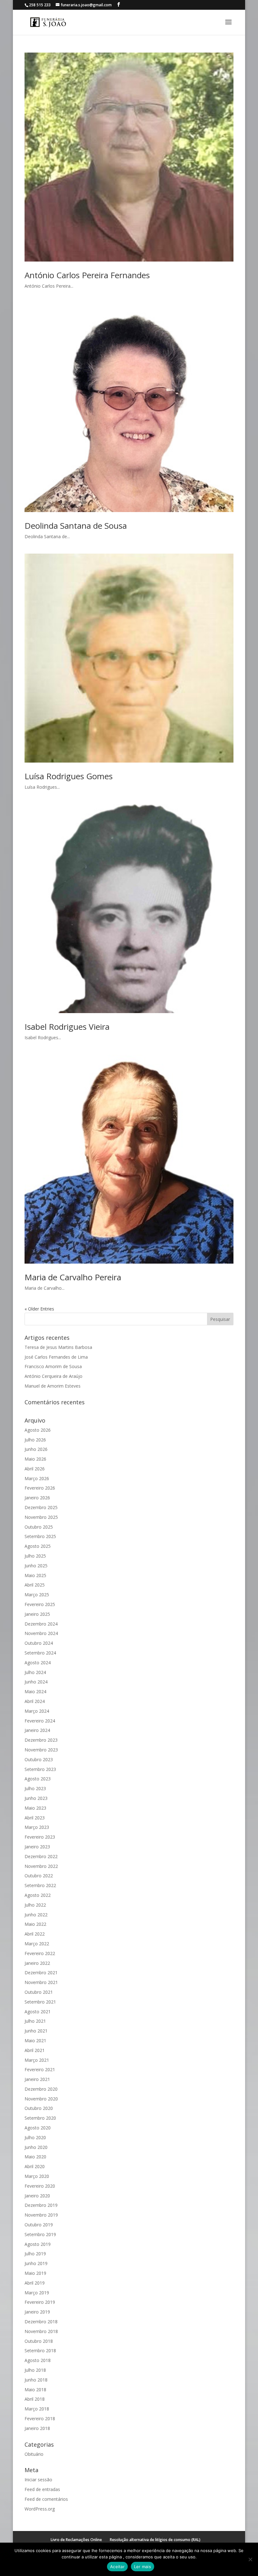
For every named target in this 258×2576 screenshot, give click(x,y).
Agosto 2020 (38, 2128)
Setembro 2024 (40, 1653)
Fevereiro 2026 (40, 1488)
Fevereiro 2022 (40, 1953)
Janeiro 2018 (37, 2428)
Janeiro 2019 (37, 2312)
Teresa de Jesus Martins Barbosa (58, 1347)
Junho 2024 (36, 1682)
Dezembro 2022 (41, 1856)
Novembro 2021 (41, 1982)
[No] (250, 2559)
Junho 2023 (36, 1798)
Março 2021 (37, 2060)
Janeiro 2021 (37, 2079)
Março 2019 (37, 2293)
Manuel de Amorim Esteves (53, 1386)
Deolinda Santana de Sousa (76, 526)
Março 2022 (37, 1944)
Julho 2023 (35, 1788)
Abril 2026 (35, 1469)
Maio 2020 (35, 2157)
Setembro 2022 (40, 1885)
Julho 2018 (35, 2370)
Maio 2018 (35, 2390)
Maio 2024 (35, 1691)
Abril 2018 (35, 2399)
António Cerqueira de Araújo (53, 1376)
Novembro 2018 (41, 2331)
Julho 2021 (35, 2021)
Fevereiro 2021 (40, 2069)
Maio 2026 (35, 1459)
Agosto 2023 (38, 1779)
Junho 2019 (36, 2263)
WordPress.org (40, 2509)
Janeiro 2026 (37, 1498)
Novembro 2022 (41, 1866)
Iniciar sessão (38, 2480)
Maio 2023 (35, 1808)
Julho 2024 (35, 1672)
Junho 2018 (36, 2380)
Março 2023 (37, 1827)
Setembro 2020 (40, 2118)
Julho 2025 (35, 1556)
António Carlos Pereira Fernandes (87, 275)
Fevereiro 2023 (40, 1837)
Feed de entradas (42, 2489)
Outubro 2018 (39, 2341)
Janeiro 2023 (37, 1847)
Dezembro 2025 (41, 1507)
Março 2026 (37, 1478)
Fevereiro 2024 (40, 1721)
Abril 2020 (35, 2166)
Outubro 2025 (39, 1527)
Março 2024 (37, 1711)
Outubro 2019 (39, 2225)
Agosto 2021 (38, 2012)
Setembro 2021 (40, 2002)
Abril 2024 (35, 1701)
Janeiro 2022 (37, 1963)
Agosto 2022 (38, 1895)
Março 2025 (37, 1595)
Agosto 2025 (38, 1546)
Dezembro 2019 (41, 2205)
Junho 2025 (36, 1566)
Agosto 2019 (38, 2244)
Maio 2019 (35, 2273)
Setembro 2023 (40, 1769)
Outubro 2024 (39, 1643)
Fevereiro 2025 (40, 1604)
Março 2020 (37, 2176)
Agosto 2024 (38, 1663)
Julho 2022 (35, 1905)
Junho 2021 (36, 2031)
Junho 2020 (36, 2147)
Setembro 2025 (40, 1536)
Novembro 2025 (41, 1517)
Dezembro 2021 (41, 1973)
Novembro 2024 (41, 1633)
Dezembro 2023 (41, 1740)
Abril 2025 (35, 1585)
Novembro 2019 (41, 2215)
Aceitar (117, 2567)
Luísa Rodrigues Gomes (69, 776)
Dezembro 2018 (41, 2322)
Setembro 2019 (40, 2234)
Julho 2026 (35, 1440)
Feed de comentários (46, 2499)
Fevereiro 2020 (40, 2186)
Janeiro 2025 (37, 1614)
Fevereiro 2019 (40, 2302)
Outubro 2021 (39, 1992)
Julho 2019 (35, 2254)
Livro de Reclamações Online (76, 2540)
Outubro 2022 (39, 1876)
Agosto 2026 (38, 1430)
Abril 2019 (35, 2283)
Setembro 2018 (40, 2351)
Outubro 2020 (39, 2108)
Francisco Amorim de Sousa (53, 1366)
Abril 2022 (35, 1934)
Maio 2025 (35, 1575)
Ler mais (143, 2567)
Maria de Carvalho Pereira (73, 1277)
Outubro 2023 (39, 1759)
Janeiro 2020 (37, 2196)
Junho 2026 (36, 1449)
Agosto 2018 (38, 2360)
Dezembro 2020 (41, 2089)
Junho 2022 (36, 1915)
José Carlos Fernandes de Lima (56, 1357)
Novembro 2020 (41, 2099)
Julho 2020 (35, 2137)
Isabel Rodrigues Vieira (67, 1027)
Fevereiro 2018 (40, 2418)
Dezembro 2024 (41, 1624)
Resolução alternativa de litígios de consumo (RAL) (155, 2540)
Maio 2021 (35, 2041)
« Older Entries (39, 1309)
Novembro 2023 (41, 1750)
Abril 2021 (35, 2050)
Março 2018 (37, 2409)
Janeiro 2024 (37, 1730)
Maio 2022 (35, 1924)
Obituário (34, 2454)
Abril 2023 (35, 1818)
